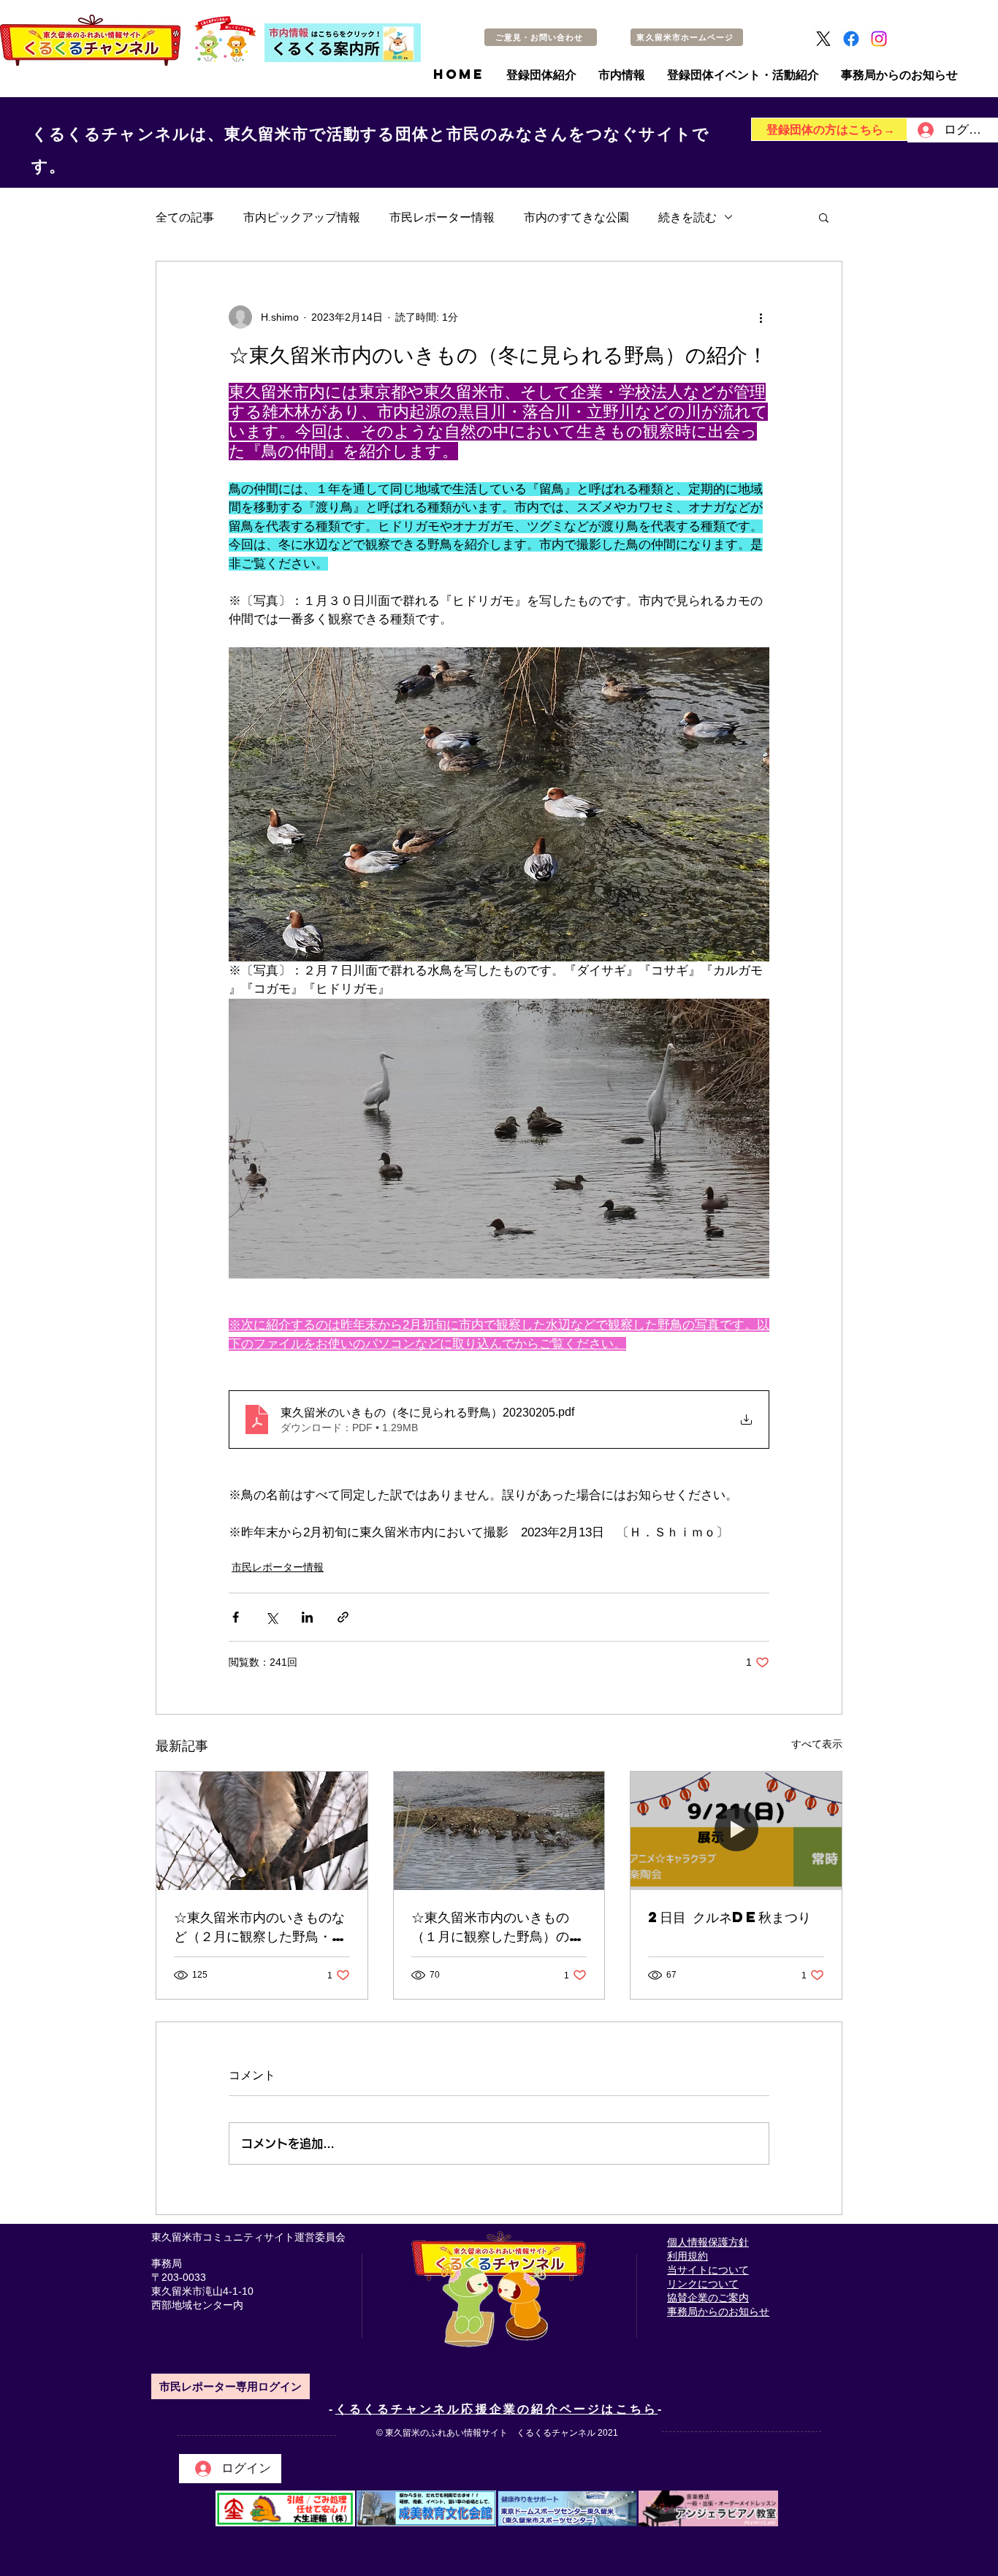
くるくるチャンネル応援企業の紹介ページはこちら (497, 2409)
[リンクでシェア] (343, 1617)
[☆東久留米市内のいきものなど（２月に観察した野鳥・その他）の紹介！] (262, 1831)
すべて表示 (817, 1744)
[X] (823, 39)
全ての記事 (185, 217)
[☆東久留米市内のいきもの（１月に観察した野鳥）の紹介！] (499, 1831)
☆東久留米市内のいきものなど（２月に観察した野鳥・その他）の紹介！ (259, 1927)
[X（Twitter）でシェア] (271, 1617)
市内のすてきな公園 (576, 217)
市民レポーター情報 (442, 217)
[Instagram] (879, 39)
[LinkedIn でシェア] (307, 1617)
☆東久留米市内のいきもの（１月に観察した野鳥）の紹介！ (497, 1927)
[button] (824, 217)
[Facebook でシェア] (236, 1617)
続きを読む (687, 217)
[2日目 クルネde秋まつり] (736, 1831)
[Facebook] (851, 39)
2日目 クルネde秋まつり (730, 1917)
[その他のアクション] (761, 317)
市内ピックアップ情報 (302, 217)
